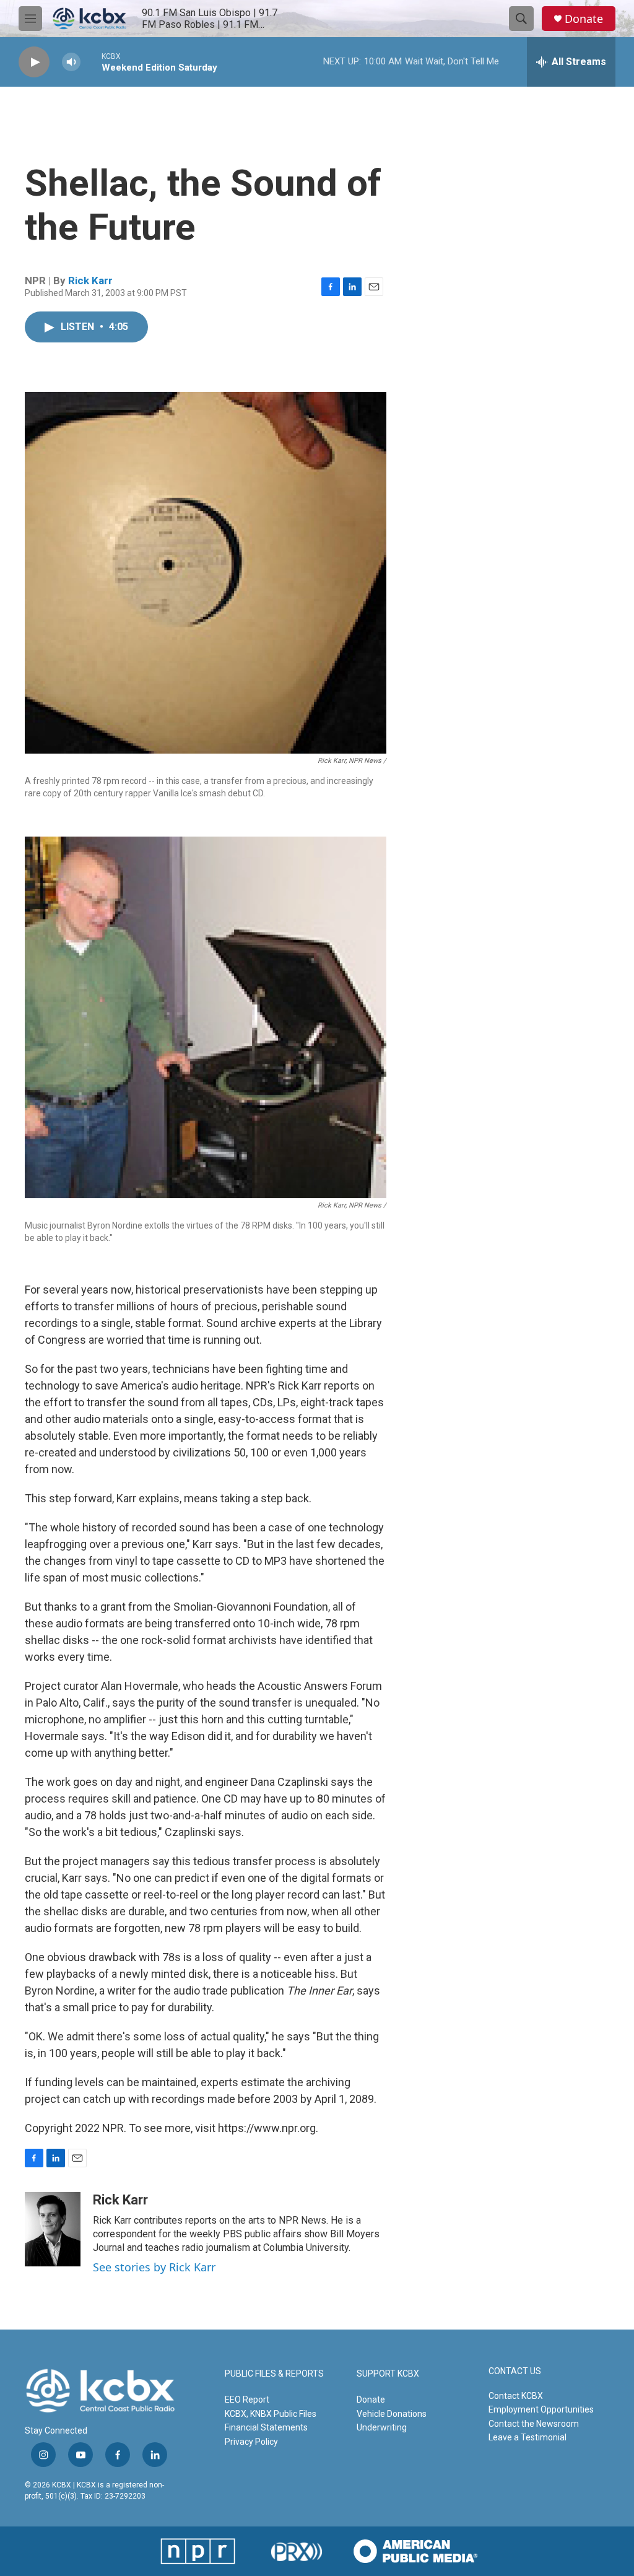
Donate (584, 19)
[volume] (71, 62)
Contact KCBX (516, 2396)
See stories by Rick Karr (154, 2267)
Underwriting (382, 2427)
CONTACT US (515, 2371)
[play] (34, 62)
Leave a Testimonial (528, 2437)
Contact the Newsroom (534, 2424)
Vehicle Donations (392, 2414)
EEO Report (247, 2400)
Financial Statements (266, 2427)
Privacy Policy (251, 2442)
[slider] (91, 62)
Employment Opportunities (541, 2409)
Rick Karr (90, 281)
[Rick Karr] (53, 2229)
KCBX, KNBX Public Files (271, 2414)
